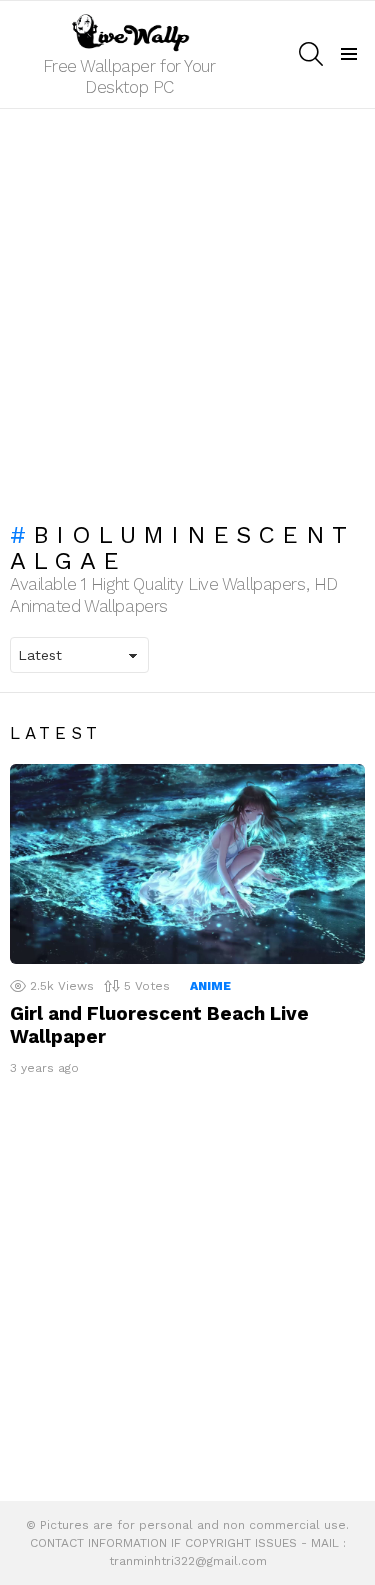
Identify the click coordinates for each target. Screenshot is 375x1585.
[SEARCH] (311, 54)
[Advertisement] (187, 305)
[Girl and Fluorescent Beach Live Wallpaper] (187, 864)
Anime (210, 986)
